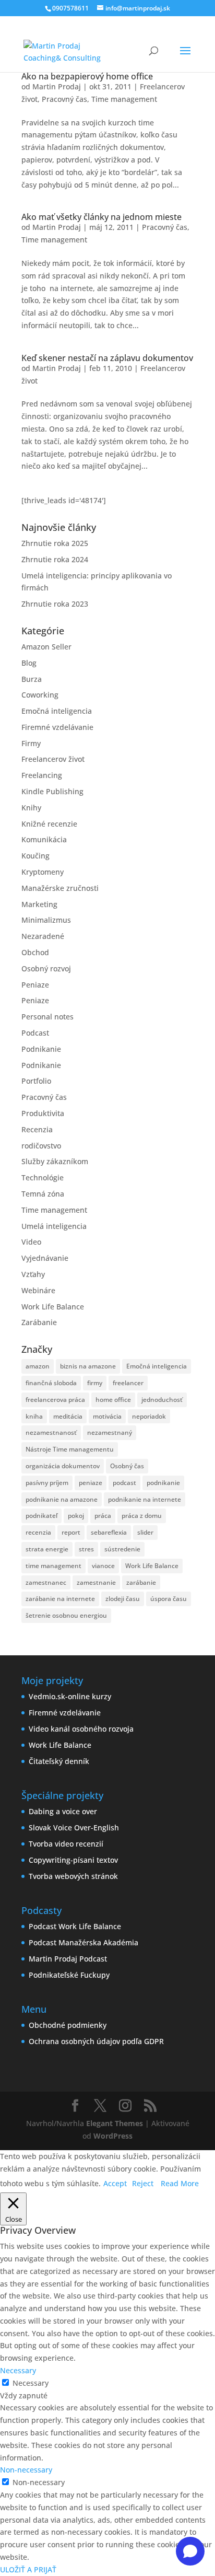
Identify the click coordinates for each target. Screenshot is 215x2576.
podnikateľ (41, 1516)
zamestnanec (46, 1582)
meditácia (68, 1416)
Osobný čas (127, 1466)
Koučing (35, 856)
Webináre (38, 1290)
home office (113, 1400)
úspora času (169, 1599)
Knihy (31, 808)
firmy (95, 1383)
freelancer (128, 1383)
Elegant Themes (115, 2123)
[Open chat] (190, 2551)
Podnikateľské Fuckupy (69, 1975)
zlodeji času (123, 1599)
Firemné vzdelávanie (57, 727)
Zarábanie (39, 1322)
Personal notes (47, 1017)
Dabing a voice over (63, 1811)
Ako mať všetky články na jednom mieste (101, 217)
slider (145, 1532)
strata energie (47, 1549)
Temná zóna (43, 1194)
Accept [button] (115, 2183)
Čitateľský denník (59, 1761)
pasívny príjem (47, 1483)
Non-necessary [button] (26, 2470)
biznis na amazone (88, 1366)
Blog (29, 663)
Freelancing (42, 775)
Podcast (35, 1033)
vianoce (103, 1566)
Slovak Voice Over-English (74, 1827)
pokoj (76, 1516)
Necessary (31, 2383)
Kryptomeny (43, 872)
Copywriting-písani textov (73, 1860)
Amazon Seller (46, 647)
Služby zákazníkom (55, 1161)
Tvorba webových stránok (73, 1876)
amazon (38, 1366)
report (71, 1532)
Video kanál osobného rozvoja (81, 1729)
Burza (32, 679)
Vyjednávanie (45, 1258)
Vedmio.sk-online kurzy (70, 1696)
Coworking (40, 695)
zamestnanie (96, 1582)
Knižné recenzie (49, 824)
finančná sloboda (51, 1383)
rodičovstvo (41, 1146)
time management (53, 1566)
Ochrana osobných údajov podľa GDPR (96, 2041)
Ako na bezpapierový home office (87, 76)
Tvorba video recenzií (66, 1844)
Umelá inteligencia (54, 1226)
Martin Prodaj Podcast (68, 1959)
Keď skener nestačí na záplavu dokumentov (107, 358)
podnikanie (163, 1483)
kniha (34, 1416)
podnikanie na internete (145, 1499)
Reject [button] (143, 2183)
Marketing (39, 904)
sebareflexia (109, 1532)
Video (31, 1242)
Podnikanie (41, 1049)
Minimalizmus (46, 920)
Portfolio (36, 1081)
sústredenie (122, 1549)
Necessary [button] (18, 2370)
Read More (180, 2183)
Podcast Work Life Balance (75, 1926)
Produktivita (43, 1113)
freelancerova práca (55, 1400)
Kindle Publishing (52, 791)
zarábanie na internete (60, 1599)
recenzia (38, 1532)
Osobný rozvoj (46, 968)
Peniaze (35, 985)
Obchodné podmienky (68, 2025)
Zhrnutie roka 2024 (55, 559)
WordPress (113, 2136)
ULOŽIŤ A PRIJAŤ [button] (28, 2569)
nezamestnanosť (51, 1432)
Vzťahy (33, 1274)
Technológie (43, 1177)
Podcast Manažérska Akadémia (83, 1942)
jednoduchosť (162, 1400)
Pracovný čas (64, 99)
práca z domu (142, 1516)
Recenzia (37, 1129)
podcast (124, 1483)
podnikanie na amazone (62, 1499)
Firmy (31, 743)
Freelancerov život (53, 759)
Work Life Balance (53, 1307)
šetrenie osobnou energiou (66, 1615)
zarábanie (141, 1582)
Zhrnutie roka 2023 (55, 604)
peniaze (91, 1483)
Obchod (35, 952)
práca (103, 1516)
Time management (124, 99)
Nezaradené (43, 936)
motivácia (107, 1416)
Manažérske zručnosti (60, 888)
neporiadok (149, 1416)
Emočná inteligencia (57, 711)
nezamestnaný (110, 1432)
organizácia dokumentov (63, 1466)
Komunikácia (44, 839)
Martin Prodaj (57, 86)
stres (86, 1549)
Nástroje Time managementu (70, 1449)
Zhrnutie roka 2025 (55, 543)
